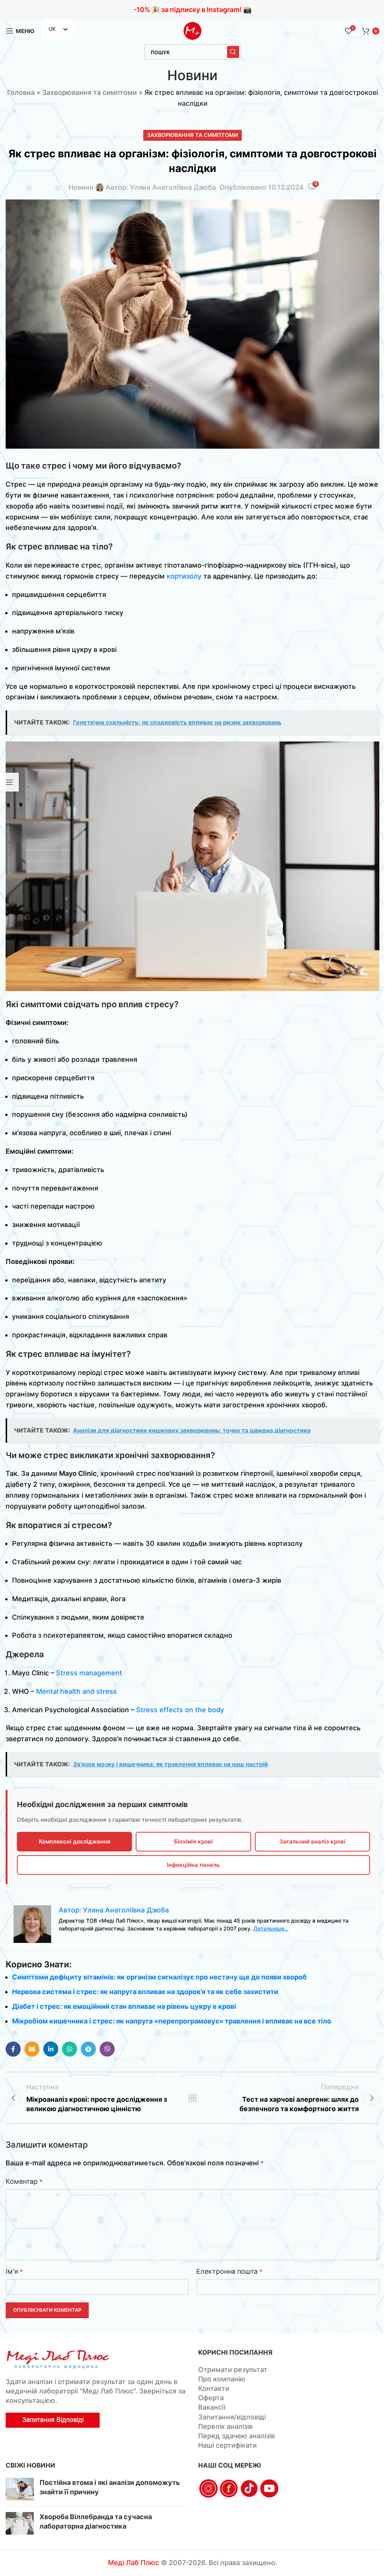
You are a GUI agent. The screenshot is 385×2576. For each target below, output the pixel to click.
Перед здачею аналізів (236, 2436)
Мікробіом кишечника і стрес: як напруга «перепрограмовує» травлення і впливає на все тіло (172, 2021)
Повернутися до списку (192, 2098)
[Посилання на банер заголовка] (192, 10)
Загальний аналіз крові (312, 1841)
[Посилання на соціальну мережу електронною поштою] (32, 2049)
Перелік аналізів (225, 2426)
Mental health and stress (77, 1691)
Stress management (89, 1673)
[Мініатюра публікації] (20, 2489)
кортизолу (184, 576)
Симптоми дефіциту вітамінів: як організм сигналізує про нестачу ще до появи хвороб (159, 1977)
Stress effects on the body (180, 1710)
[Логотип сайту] (192, 30)
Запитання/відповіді (232, 2417)
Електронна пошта (229, 2271)
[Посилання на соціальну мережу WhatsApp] (70, 2049)
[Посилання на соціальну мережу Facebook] (13, 2049)
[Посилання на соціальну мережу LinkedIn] (51, 2049)
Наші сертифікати (227, 2445)
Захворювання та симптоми (89, 92)
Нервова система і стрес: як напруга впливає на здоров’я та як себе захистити (145, 1992)
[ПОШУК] (233, 52)
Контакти (214, 2388)
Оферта (211, 2398)
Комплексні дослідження (75, 1841)
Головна (21, 92)
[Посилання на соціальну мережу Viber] (107, 2049)
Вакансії (212, 2407)
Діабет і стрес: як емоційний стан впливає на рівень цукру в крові (124, 2006)
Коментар (24, 2181)
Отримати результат (233, 2370)
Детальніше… (271, 1928)
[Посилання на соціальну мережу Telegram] (88, 2049)
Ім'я (14, 2271)
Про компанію (222, 2379)
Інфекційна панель (193, 1865)
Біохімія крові (193, 1841)
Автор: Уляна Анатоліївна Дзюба (161, 187)
